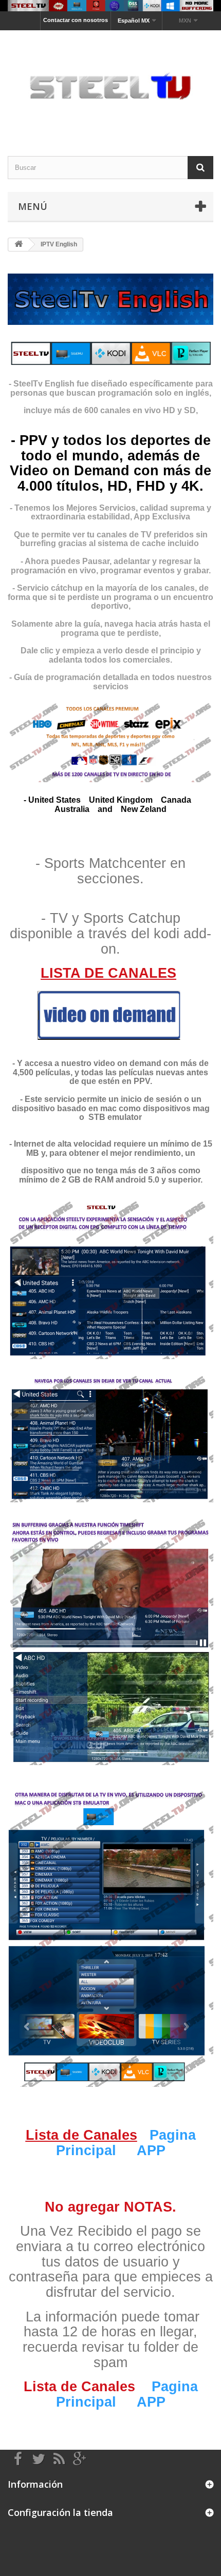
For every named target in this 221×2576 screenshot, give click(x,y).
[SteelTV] (110, 84)
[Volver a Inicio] (19, 245)
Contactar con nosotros (76, 20)
